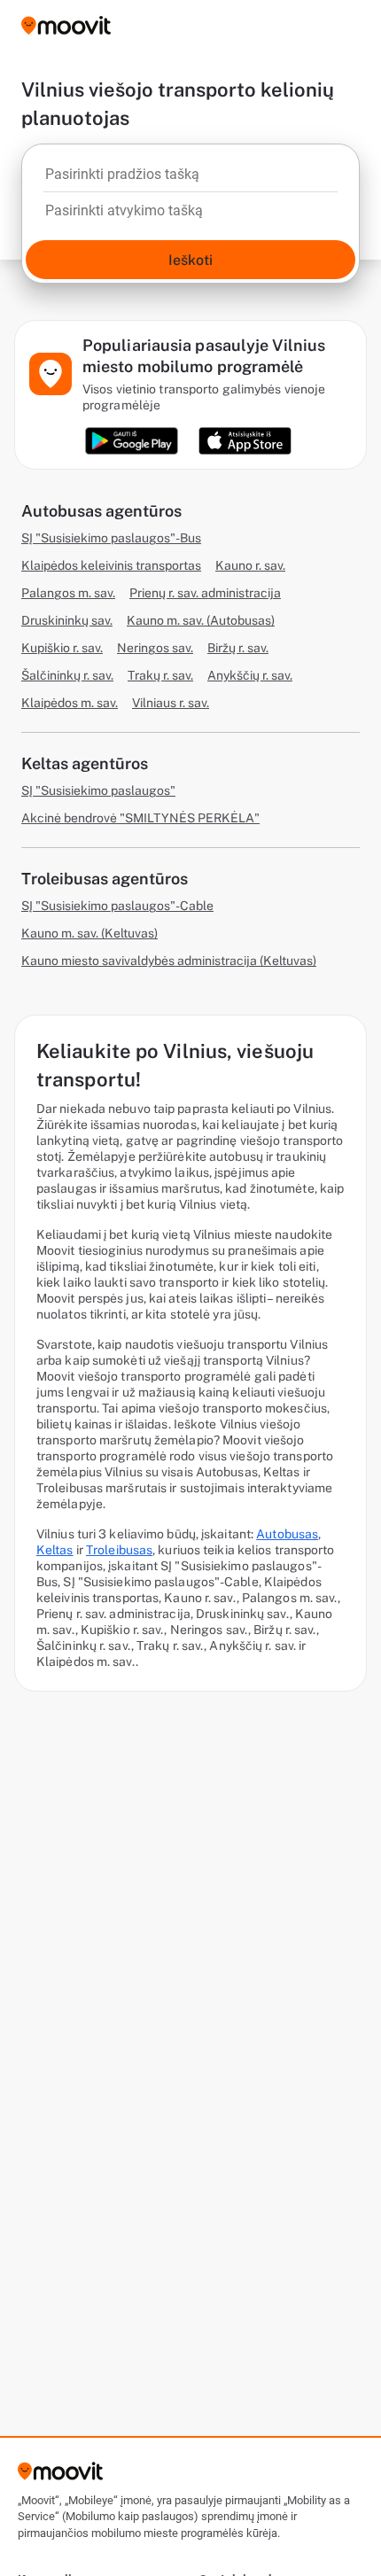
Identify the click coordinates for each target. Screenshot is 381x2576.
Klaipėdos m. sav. (70, 703)
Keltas (55, 1550)
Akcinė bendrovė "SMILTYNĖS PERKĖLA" (140, 818)
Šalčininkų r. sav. (67, 675)
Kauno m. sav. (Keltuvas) (89, 933)
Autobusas (287, 1534)
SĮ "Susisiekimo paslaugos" (98, 790)
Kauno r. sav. (250, 565)
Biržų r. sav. (238, 648)
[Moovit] (66, 27)
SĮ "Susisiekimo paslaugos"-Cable (117, 906)
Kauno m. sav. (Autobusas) (201, 620)
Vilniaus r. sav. (171, 703)
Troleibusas (119, 1550)
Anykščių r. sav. (250, 675)
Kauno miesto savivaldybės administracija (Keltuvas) (169, 961)
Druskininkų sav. (67, 620)
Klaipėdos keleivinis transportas (111, 565)
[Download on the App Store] (245, 441)
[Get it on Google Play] (132, 441)
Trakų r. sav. (160, 675)
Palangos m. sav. (68, 593)
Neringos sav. (155, 648)
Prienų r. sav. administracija (205, 593)
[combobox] (190, 179)
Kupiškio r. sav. (62, 648)
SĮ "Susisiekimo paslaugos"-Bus (111, 538)
